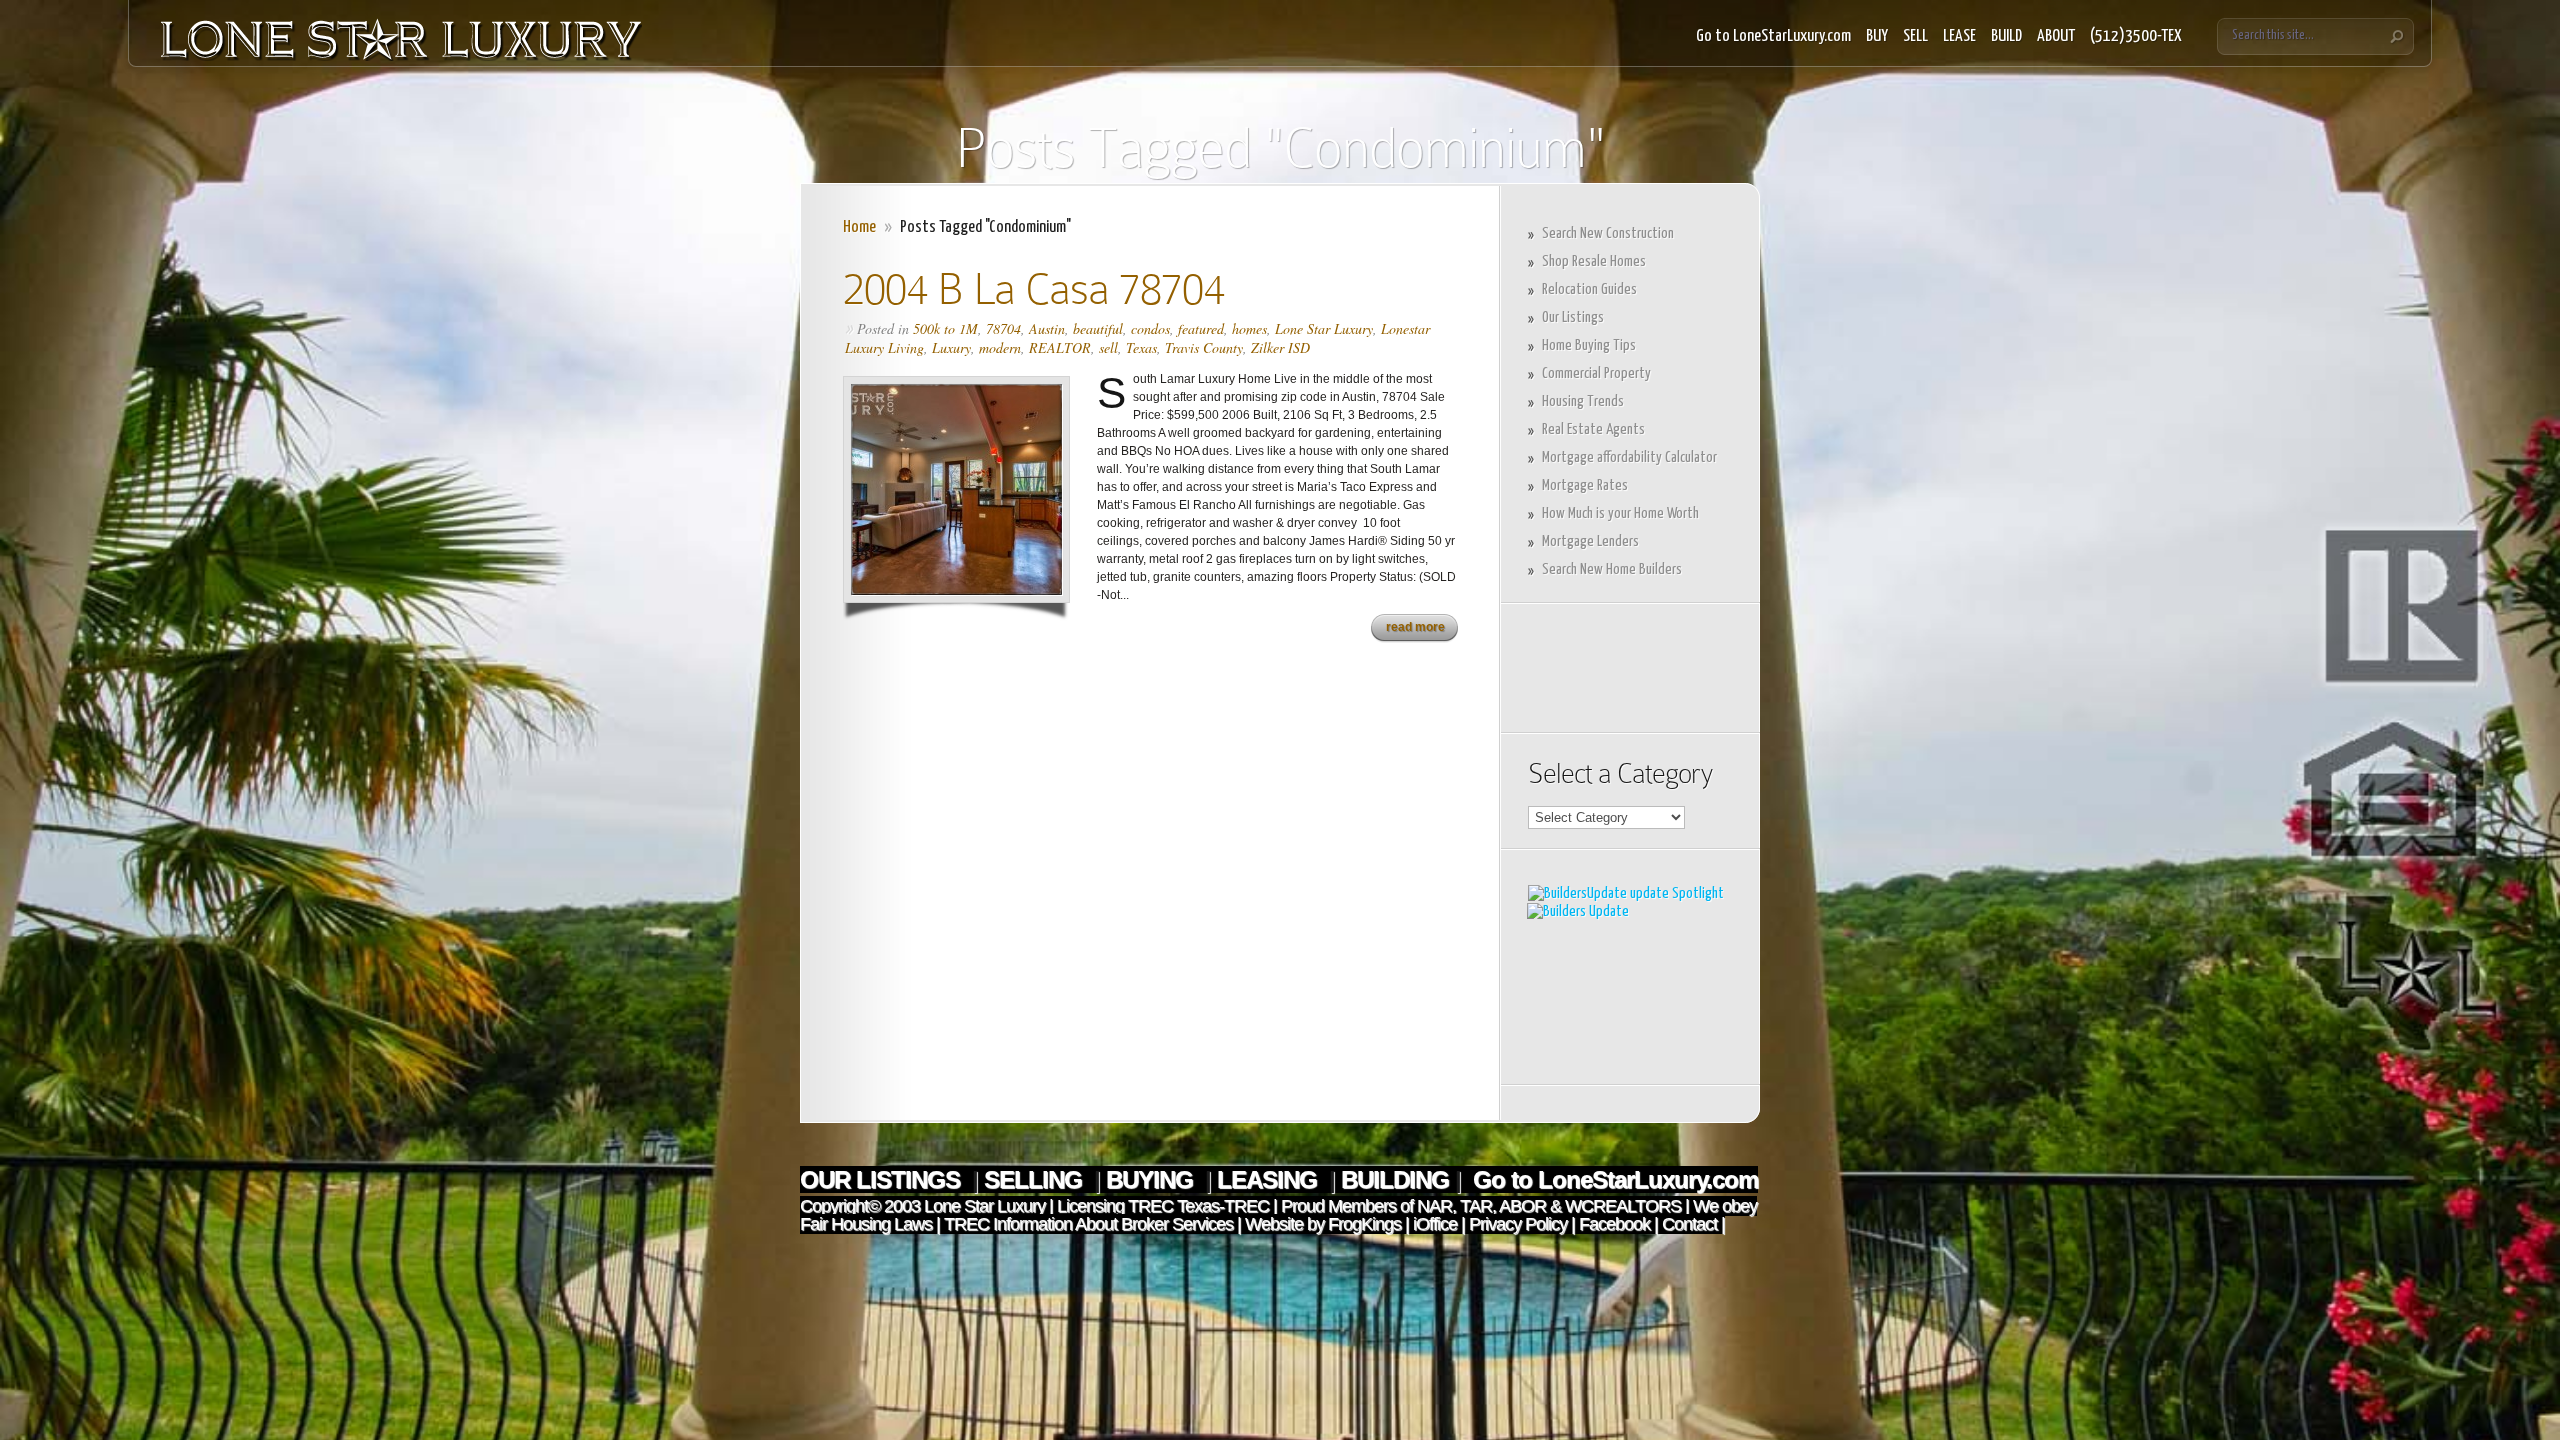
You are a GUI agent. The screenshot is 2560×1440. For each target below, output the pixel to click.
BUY (1877, 36)
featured (1201, 328)
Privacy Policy (1518, 1224)
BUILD (2006, 36)
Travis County (1204, 347)
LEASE (1959, 36)
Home (859, 227)
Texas (1141, 347)
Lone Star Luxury (1324, 328)
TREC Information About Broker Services (1088, 1224)
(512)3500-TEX (2136, 36)
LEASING (1270, 1179)
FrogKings (1362, 1224)
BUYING (1152, 1179)
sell (1108, 347)
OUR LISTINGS (883, 1179)
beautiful (1098, 328)
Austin (1047, 328)
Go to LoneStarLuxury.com (1773, 36)
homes (1249, 328)
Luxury (951, 347)
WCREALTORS (1621, 1206)
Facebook (1614, 1224)
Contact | (1693, 1224)
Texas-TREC (1223, 1206)
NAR (1432, 1206)
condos (1150, 328)
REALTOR (1060, 347)
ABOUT (2056, 36)
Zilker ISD (1280, 347)
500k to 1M (945, 328)
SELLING (1036, 1179)
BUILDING (1395, 1179)
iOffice (1435, 1224)
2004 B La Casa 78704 (1033, 288)
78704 (1003, 328)
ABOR (1522, 1206)
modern (1000, 347)
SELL (1915, 36)
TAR (1474, 1206)
